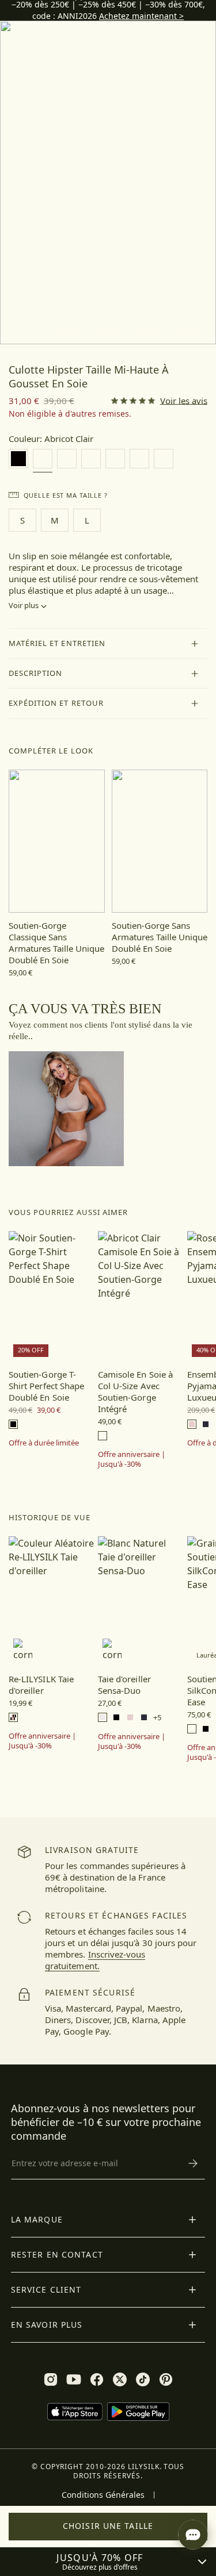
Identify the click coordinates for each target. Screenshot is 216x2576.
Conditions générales (103, 2495)
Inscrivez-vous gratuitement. (95, 1960)
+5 (157, 1718)
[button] (108, 644)
